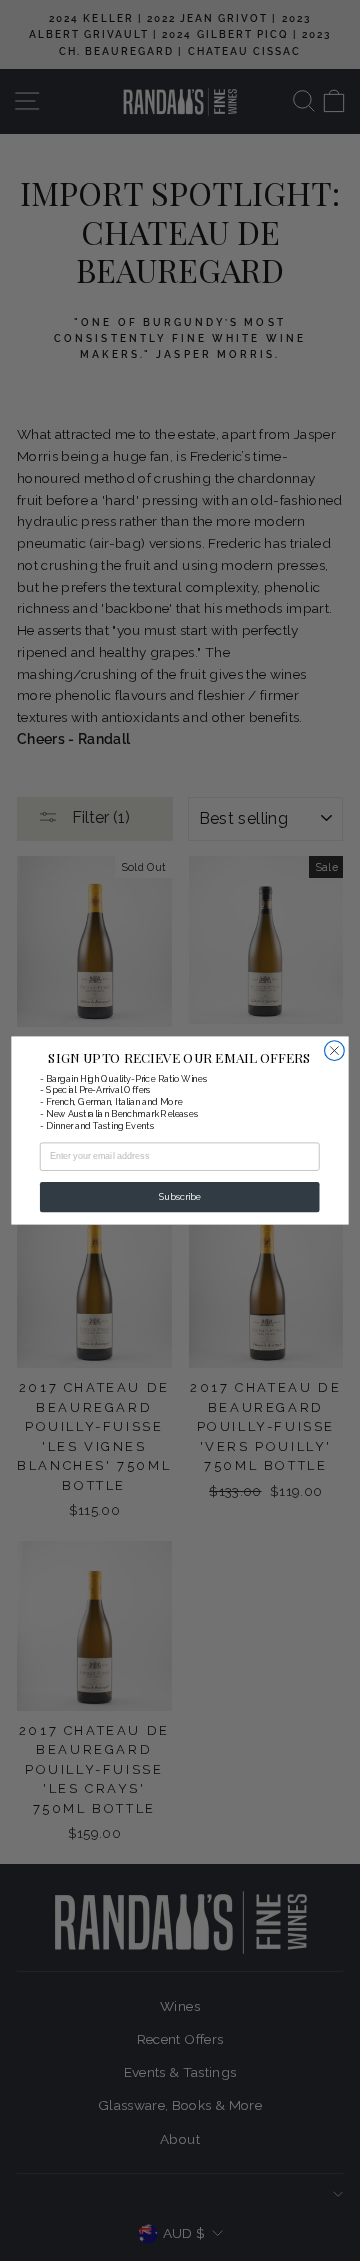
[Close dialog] (335, 1051)
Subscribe (179, 1197)
